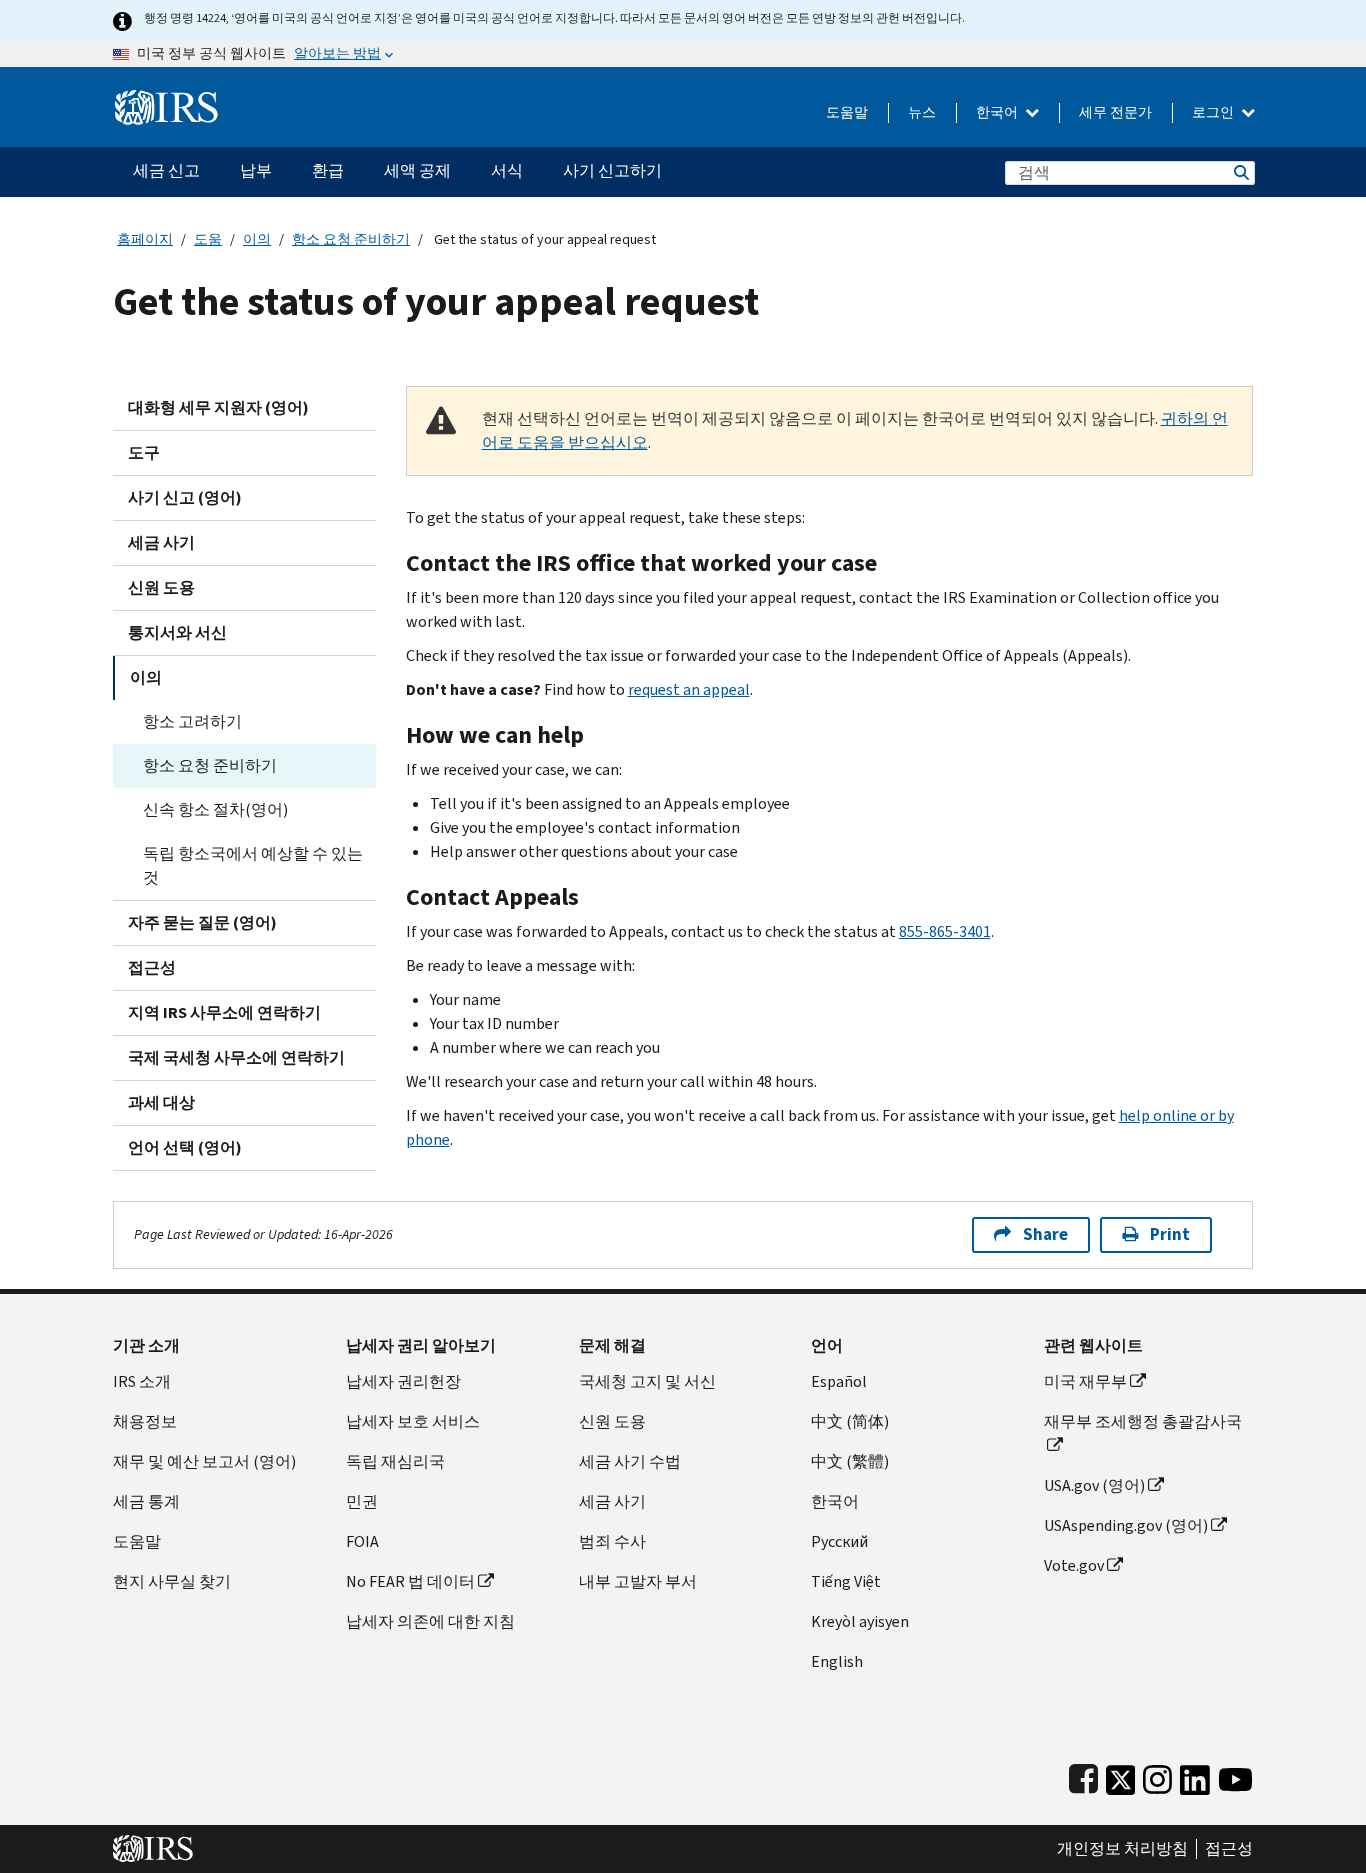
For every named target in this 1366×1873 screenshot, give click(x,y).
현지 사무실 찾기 (172, 1581)
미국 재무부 (1085, 1381)
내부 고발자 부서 (638, 1581)
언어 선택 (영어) (185, 1147)
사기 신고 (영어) (185, 497)
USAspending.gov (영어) (1126, 1525)
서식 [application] (507, 170)
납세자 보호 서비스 (413, 1421)
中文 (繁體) (850, 1461)
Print (1170, 1234)
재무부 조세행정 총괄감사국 (1143, 1421)
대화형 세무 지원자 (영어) (218, 407)
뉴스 (922, 112)
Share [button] (1045, 1234)
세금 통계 (146, 1501)
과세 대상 (161, 1102)
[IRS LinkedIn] (1195, 1775)
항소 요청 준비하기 (351, 239)
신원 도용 (161, 587)
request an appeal (689, 689)
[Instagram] (1157, 1775)
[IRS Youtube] (1235, 1775)
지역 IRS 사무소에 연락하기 (224, 1012)
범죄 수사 (612, 1541)
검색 (1240, 172)
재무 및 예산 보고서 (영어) (204, 1461)
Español (839, 1381)
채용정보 (145, 1421)
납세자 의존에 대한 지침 (430, 1621)
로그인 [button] (1214, 112)
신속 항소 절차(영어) (215, 809)
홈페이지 (145, 239)
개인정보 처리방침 (1122, 1849)
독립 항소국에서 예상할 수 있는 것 (253, 865)
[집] (166, 99)
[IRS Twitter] (1121, 1775)
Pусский (839, 1541)
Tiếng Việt (846, 1581)
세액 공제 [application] (417, 170)
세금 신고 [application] (166, 170)
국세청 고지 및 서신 (647, 1381)
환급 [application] (328, 170)
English (837, 1661)
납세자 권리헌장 (403, 1381)
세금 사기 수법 (630, 1461)
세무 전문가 (1115, 112)
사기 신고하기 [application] (612, 170)
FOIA (362, 1541)
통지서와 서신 (177, 632)
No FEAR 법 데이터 (410, 1581)
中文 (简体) (850, 1421)
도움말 (847, 112)
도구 (144, 452)
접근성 (152, 967)
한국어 (998, 112)
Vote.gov (1074, 1565)
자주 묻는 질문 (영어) (202, 922)
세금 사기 (161, 542)
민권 (362, 1501)
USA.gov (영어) (1094, 1485)
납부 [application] (256, 170)
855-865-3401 (945, 931)
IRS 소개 (142, 1381)
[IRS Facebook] (1083, 1775)
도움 (208, 239)
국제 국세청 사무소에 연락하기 (236, 1057)
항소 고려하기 (192, 721)
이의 (257, 239)
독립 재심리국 (395, 1461)
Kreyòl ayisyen (860, 1621)
